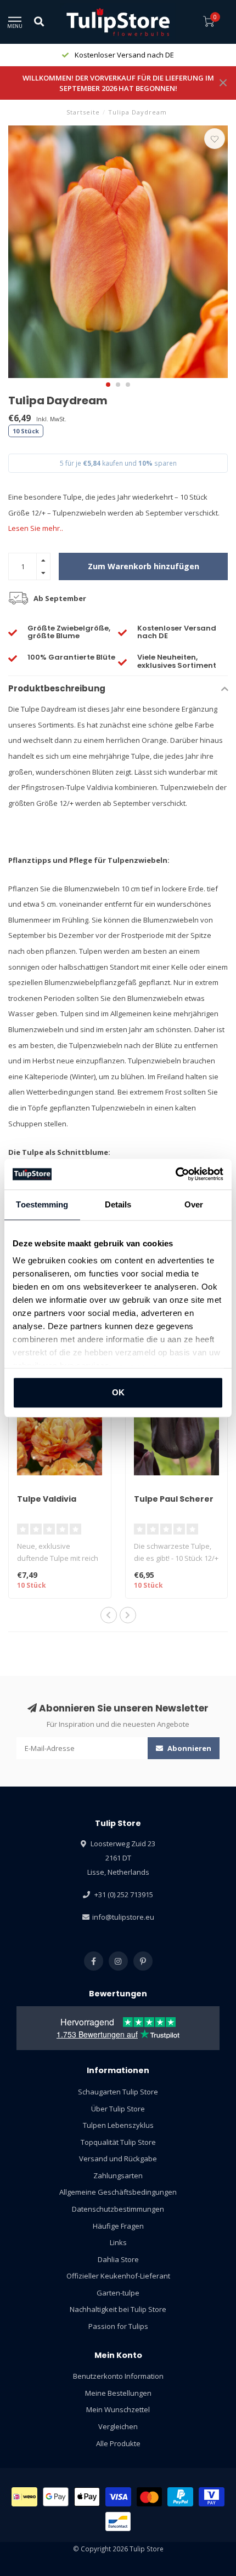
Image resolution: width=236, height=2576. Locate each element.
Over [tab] (194, 1204)
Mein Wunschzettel (118, 2409)
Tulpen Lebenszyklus (118, 2125)
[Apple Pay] (87, 2497)
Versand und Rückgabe (118, 2159)
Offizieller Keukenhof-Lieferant (118, 2276)
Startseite (83, 112)
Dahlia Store (118, 2259)
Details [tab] (118, 1204)
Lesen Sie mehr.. (36, 528)
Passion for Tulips (118, 2326)
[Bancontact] (118, 2521)
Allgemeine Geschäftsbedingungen (118, 2192)
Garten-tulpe (118, 2293)
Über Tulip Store (118, 2109)
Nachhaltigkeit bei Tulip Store (118, 2309)
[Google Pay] (56, 2497)
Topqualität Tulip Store (118, 2142)
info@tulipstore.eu (123, 1917)
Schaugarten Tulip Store (118, 2092)
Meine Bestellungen (118, 2393)
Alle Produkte (118, 2443)
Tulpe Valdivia (47, 1499)
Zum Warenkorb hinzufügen (144, 566)
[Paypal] (180, 2497)
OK (118, 1392)
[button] (108, 385)
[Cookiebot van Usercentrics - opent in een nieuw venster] (175, 1174)
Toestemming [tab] (42, 1204)
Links (118, 2242)
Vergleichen (118, 2426)
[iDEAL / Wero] (24, 2497)
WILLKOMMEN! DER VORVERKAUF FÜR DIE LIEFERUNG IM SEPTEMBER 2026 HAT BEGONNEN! (118, 83)
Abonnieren (189, 1748)
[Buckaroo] (212, 2497)
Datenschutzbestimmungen (118, 2209)
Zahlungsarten (118, 2176)
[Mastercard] (150, 2497)
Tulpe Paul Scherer (174, 1499)
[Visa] (118, 2497)
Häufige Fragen (118, 2226)
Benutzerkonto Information (118, 2376)
